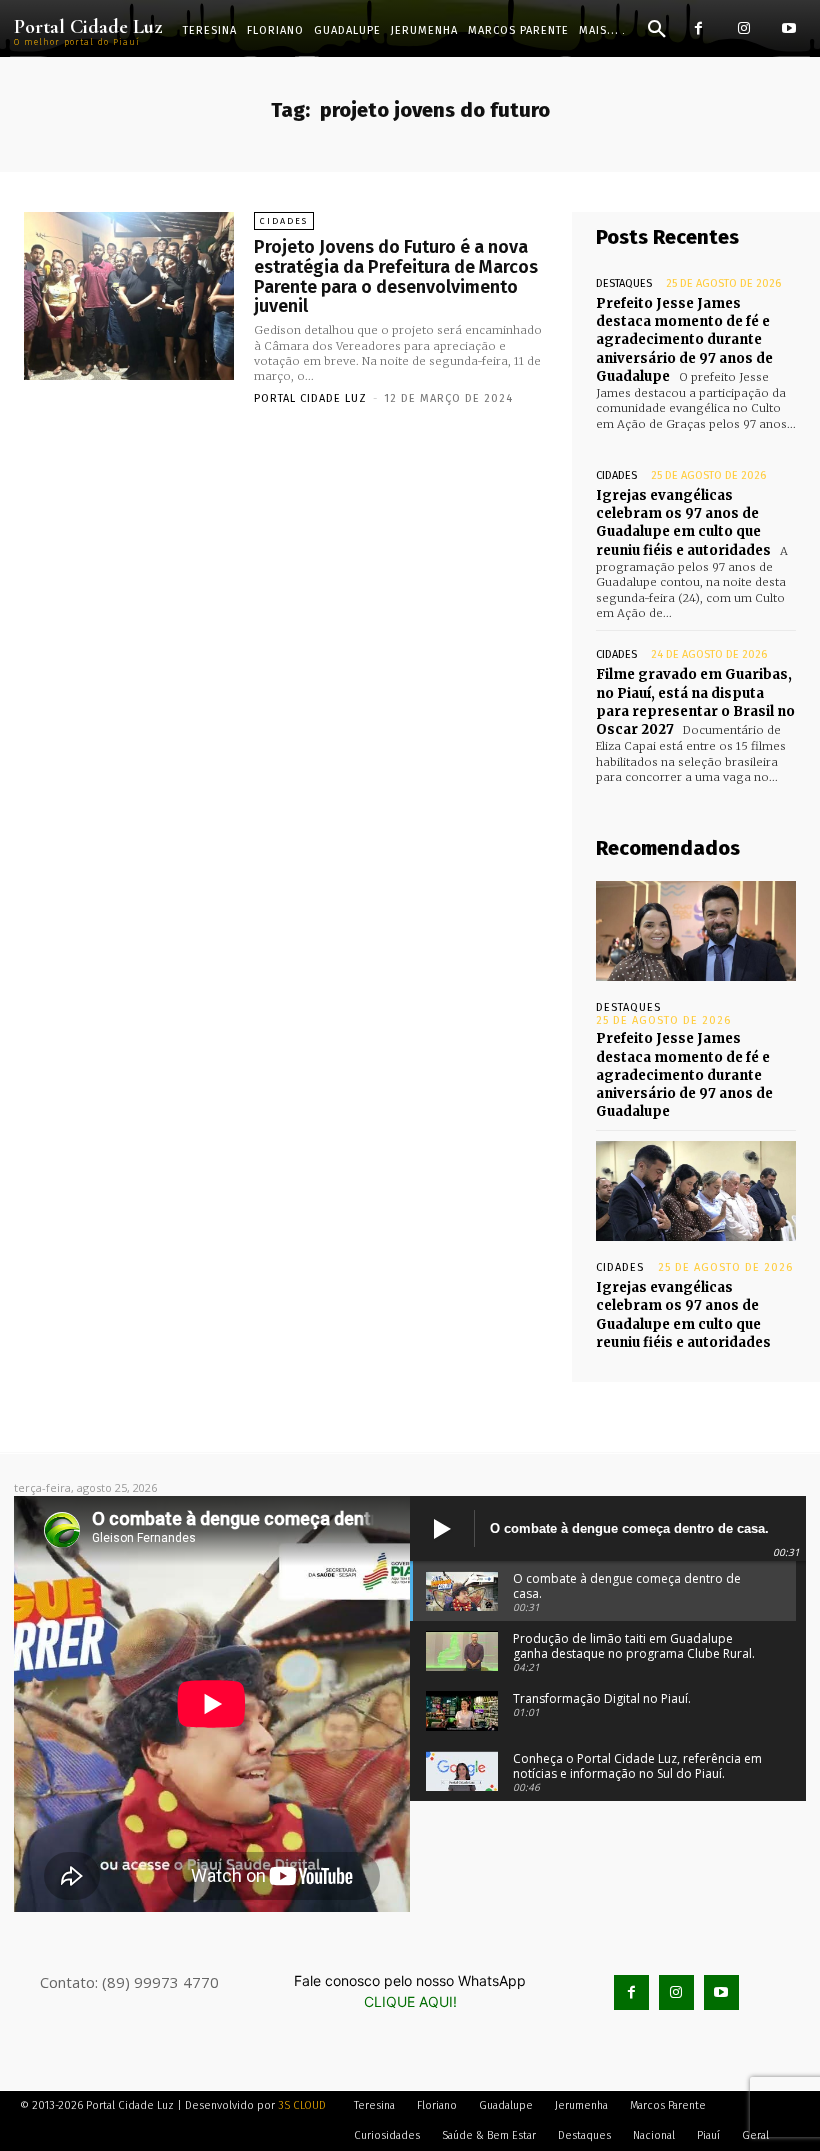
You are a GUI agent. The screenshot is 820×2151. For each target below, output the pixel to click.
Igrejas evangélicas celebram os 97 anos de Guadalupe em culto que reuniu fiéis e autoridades (683, 523)
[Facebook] (698, 28)
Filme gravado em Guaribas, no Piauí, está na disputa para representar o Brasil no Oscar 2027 (695, 702)
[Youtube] (788, 28)
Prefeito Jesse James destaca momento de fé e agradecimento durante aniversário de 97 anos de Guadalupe (684, 340)
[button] (657, 30)
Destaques (624, 283)
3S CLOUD (302, 2105)
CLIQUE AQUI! (410, 2001)
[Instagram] (743, 28)
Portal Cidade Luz (310, 398)
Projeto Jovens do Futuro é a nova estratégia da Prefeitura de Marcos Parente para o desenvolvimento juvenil (396, 276)
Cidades (284, 221)
